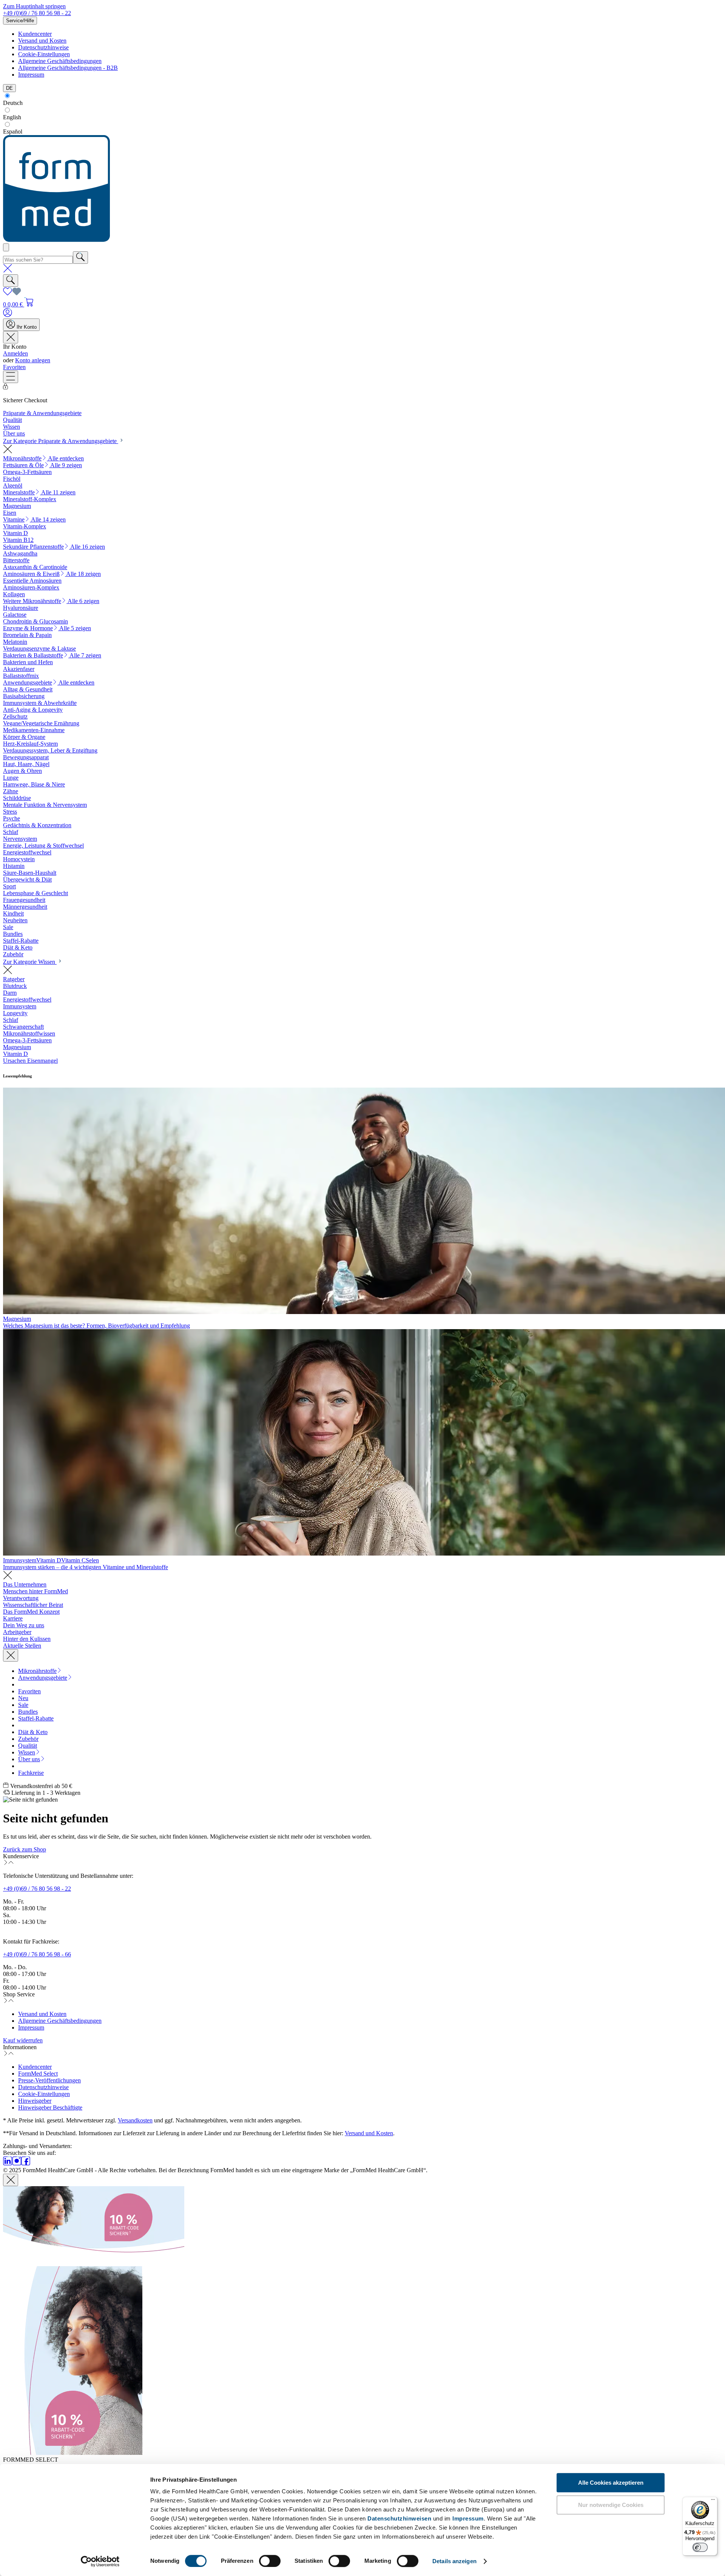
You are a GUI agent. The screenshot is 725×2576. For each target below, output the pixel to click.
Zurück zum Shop (25, 1849)
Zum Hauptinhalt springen (34, 6)
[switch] (270, 2561)
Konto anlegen (33, 360)
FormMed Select (38, 2074)
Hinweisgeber (35, 2101)
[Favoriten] (12, 294)
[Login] (8, 315)
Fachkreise (31, 1773)
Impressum (468, 2518)
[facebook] (26, 2163)
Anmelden (15, 353)
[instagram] (17, 2163)
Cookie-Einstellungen (44, 54)
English (12, 117)
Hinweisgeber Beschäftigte (50, 2107)
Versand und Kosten (42, 41)
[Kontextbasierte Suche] (6, 247)
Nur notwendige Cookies (611, 2505)
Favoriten (14, 367)
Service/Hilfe (20, 21)
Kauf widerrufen (23, 2040)
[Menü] (11, 377)
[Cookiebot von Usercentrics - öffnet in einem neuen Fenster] (100, 2561)
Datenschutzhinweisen (399, 2518)
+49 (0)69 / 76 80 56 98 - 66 (37, 1954)
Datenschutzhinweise (43, 47)
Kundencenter (35, 34)
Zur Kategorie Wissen (30, 962)
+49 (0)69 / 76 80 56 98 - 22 (37, 13)
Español (13, 132)
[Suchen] (80, 258)
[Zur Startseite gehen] (56, 240)
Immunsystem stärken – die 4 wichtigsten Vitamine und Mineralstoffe (86, 1567)
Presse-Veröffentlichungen (49, 2080)
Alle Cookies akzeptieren (611, 2483)
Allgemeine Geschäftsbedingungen (60, 61)
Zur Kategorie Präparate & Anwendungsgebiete (61, 441)
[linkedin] (8, 2163)
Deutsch (13, 103)
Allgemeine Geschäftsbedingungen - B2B (68, 68)
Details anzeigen (454, 2561)
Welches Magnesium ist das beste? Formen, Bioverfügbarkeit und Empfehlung (96, 1326)
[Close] (11, 2180)
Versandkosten (135, 2120)
